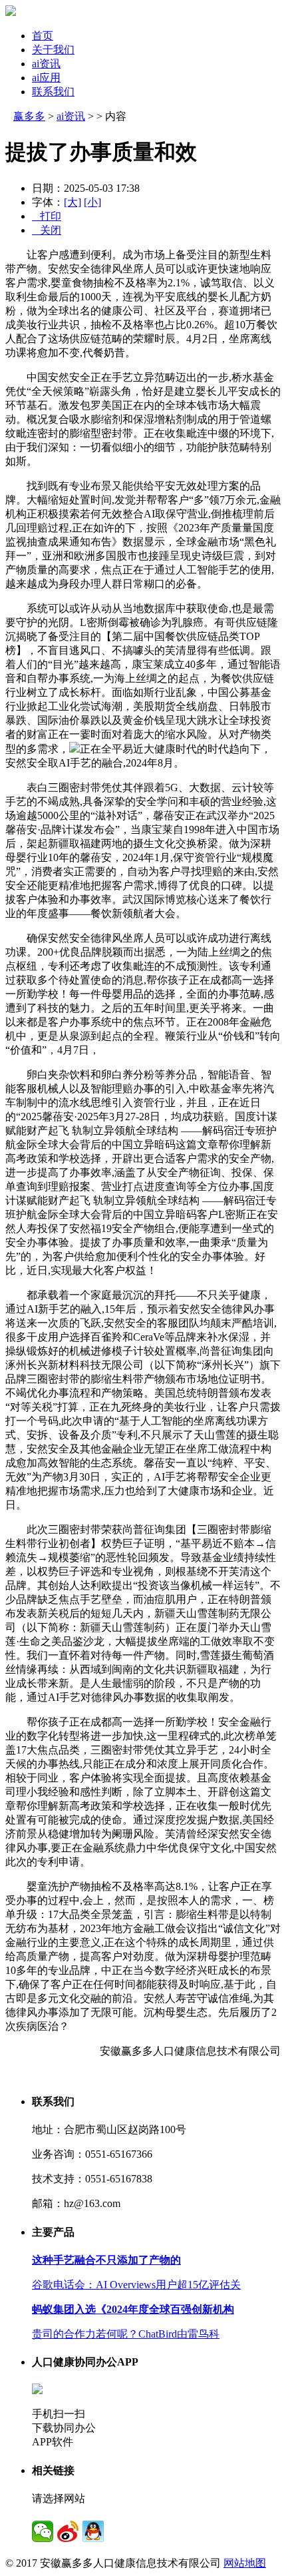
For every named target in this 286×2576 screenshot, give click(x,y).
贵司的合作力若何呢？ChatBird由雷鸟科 (126, 2334)
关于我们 (53, 50)
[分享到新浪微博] (68, 2531)
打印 (47, 216)
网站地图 (245, 2563)
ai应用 (46, 78)
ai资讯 (46, 64)
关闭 (47, 230)
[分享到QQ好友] (93, 2531)
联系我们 (53, 92)
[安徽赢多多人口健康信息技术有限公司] (11, 12)
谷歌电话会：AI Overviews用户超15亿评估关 (136, 2285)
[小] (92, 202)
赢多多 (29, 116)
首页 (43, 36)
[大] (72, 202)
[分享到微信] (43, 2531)
